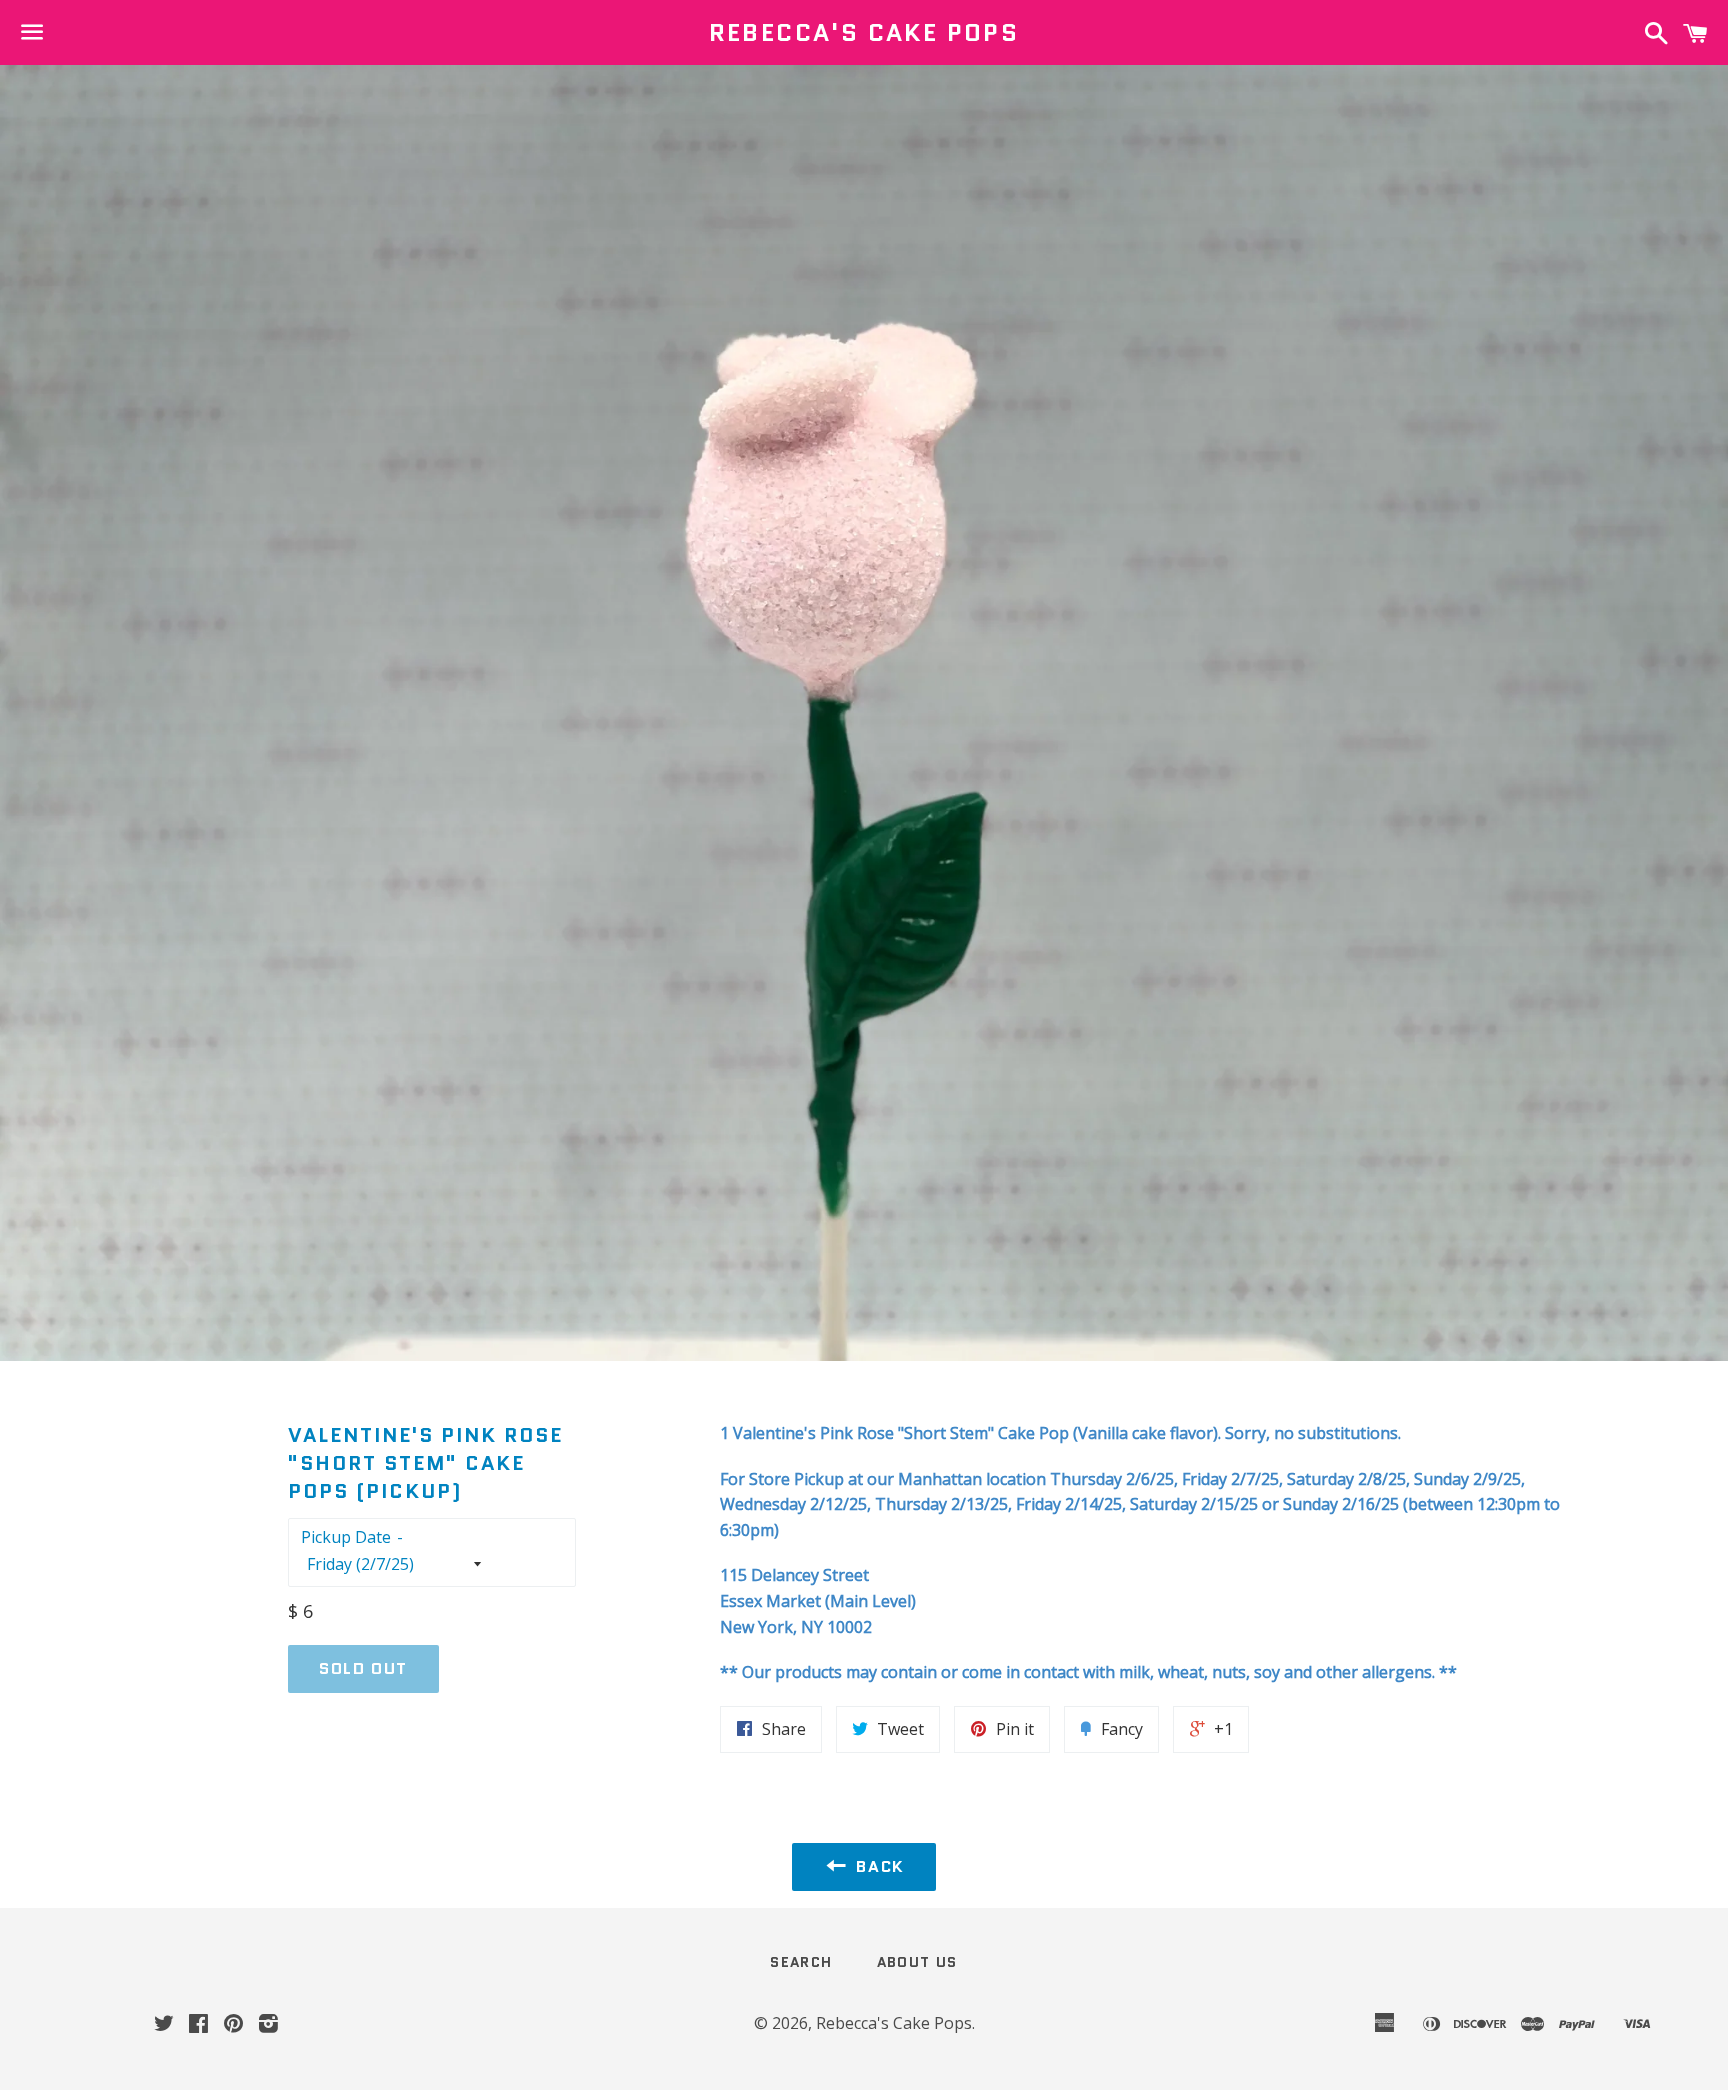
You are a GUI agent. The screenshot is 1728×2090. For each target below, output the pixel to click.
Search (801, 1962)
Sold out (363, 1668)
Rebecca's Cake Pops (864, 33)
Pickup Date (346, 1537)
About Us (917, 1962)
